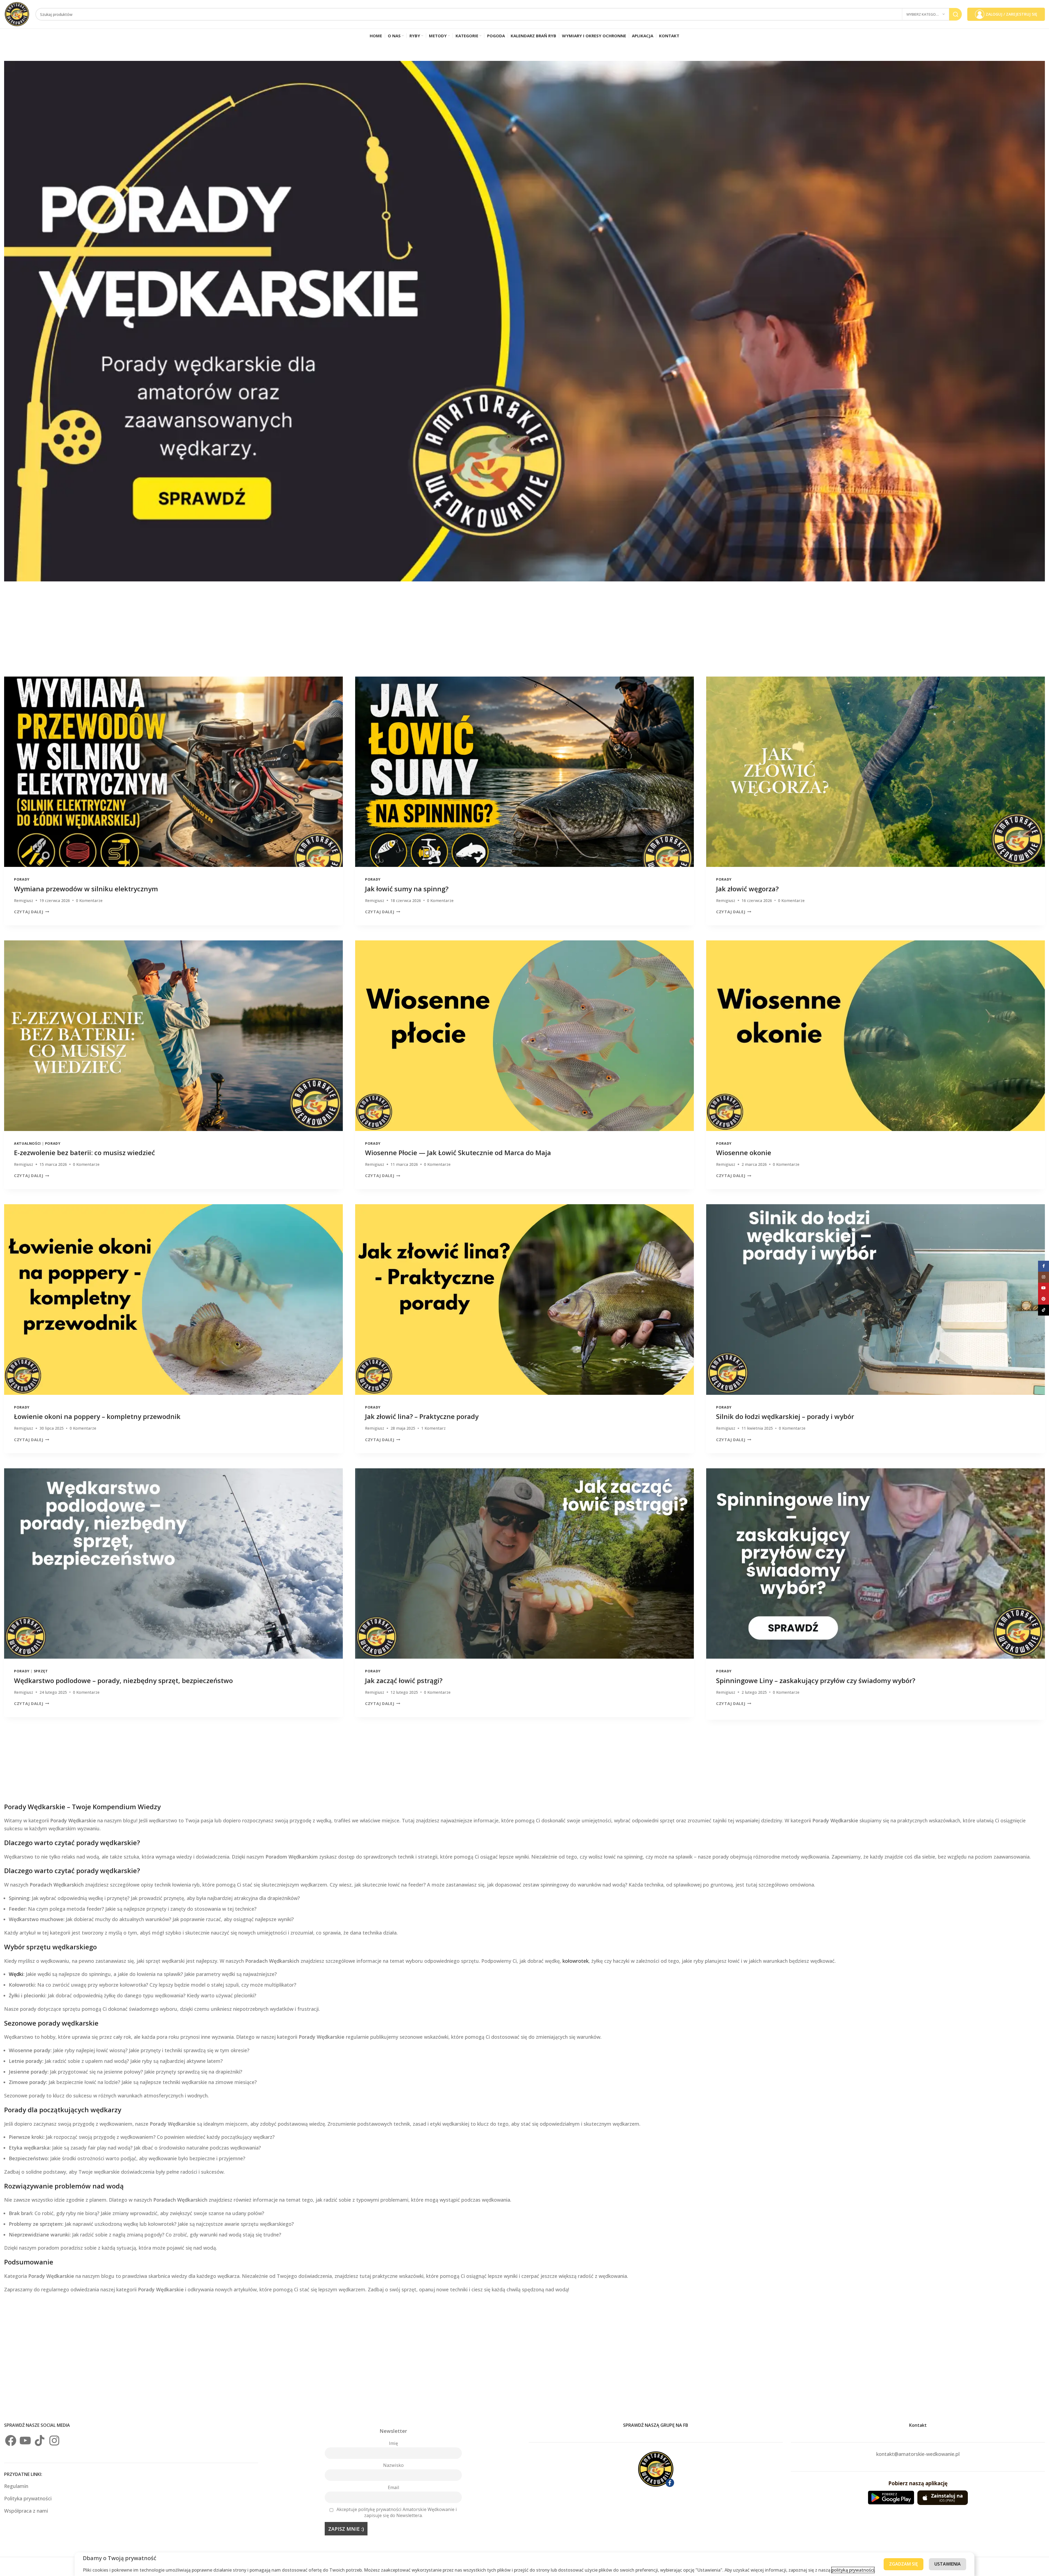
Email (393, 2487)
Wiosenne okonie (744, 1153)
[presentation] (173, 772)
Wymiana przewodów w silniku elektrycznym (86, 889)
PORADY (22, 879)
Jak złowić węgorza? (747, 889)
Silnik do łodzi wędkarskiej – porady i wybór (785, 1416)
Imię (393, 2443)
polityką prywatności (853, 2570)
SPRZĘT (41, 1671)
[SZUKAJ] (955, 14)
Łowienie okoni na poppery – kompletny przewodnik (97, 1416)
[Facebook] (11, 2441)
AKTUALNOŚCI (27, 1143)
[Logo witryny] (17, 14)
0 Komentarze (89, 900)
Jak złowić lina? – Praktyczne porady (422, 1416)
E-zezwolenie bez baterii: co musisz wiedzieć (84, 1153)
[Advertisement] (169, 633)
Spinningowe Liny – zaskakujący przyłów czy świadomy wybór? (816, 1680)
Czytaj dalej (29, 912)
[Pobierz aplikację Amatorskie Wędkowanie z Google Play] (891, 2498)
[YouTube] (25, 2441)
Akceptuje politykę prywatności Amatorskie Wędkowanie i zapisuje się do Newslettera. (397, 2512)
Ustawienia (948, 2564)
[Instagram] (54, 2441)
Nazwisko (393, 2465)
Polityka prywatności (28, 2498)
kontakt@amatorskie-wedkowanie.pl (918, 2454)
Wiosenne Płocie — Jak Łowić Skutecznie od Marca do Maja (458, 1153)
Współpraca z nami (26, 2511)
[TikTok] (40, 2441)
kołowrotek (576, 1961)
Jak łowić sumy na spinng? (407, 889)
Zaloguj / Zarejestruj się (1011, 14)
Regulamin (17, 2486)
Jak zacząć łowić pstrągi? (404, 1680)
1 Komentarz (433, 1428)
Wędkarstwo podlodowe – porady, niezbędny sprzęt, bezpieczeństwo (123, 1680)
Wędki (16, 1974)
